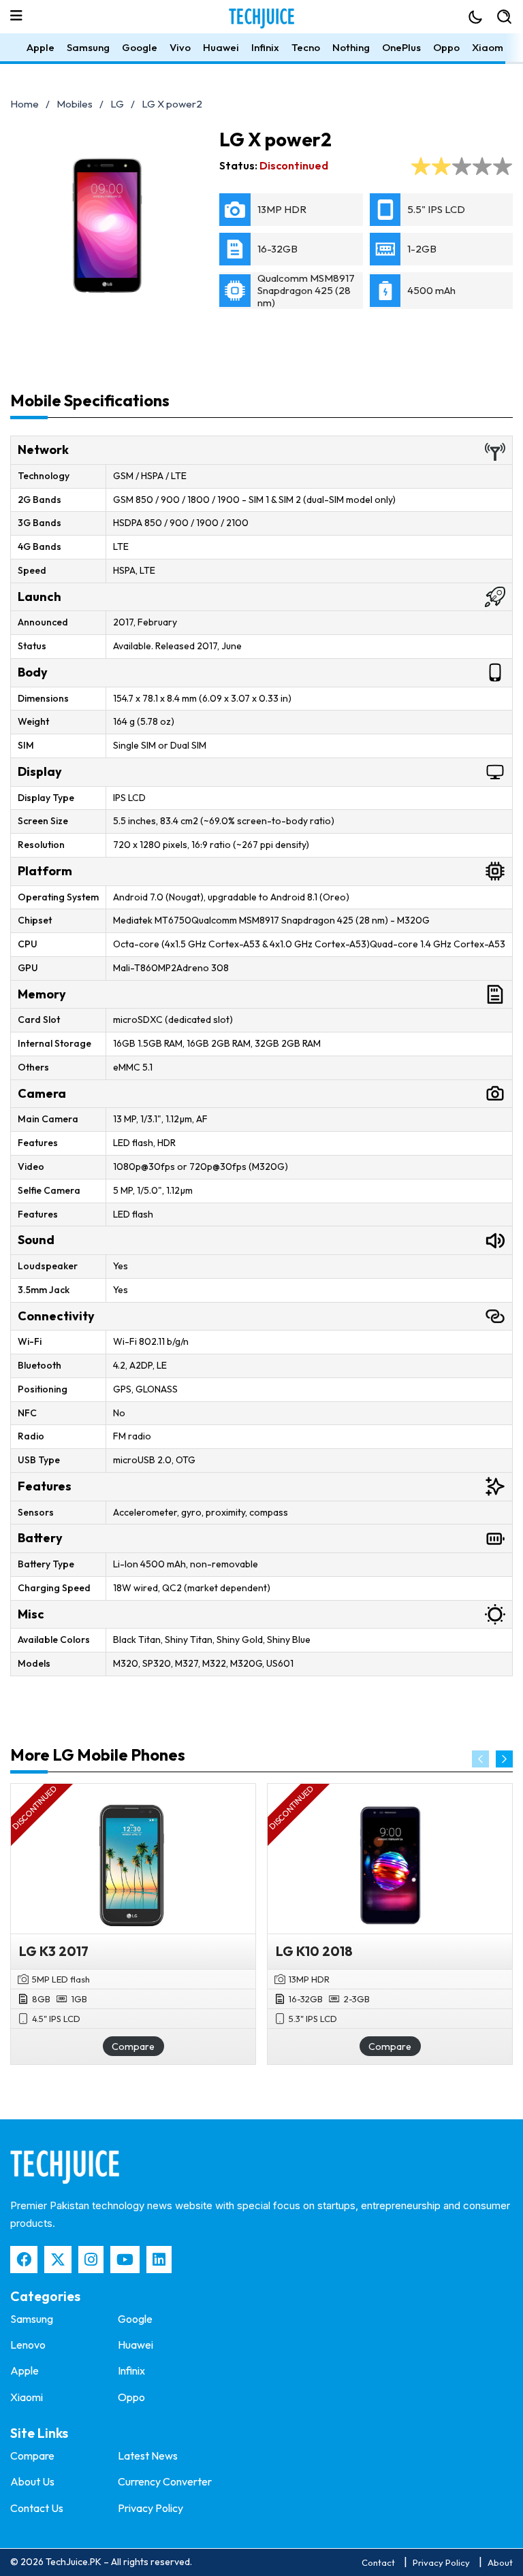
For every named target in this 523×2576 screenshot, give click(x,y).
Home (25, 104)
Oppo (446, 47)
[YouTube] (125, 2260)
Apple (41, 47)
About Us (32, 2481)
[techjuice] (65, 2167)
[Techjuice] (261, 18)
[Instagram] (91, 2260)
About (500, 2562)
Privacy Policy (150, 2508)
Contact (378, 2562)
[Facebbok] (24, 2260)
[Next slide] (504, 1759)
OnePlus (401, 47)
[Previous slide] (480, 1759)
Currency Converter (165, 2481)
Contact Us (37, 2508)
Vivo (180, 47)
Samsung (88, 47)
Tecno (306, 47)
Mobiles (75, 104)
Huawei (221, 47)
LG (117, 104)
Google (140, 47)
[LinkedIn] (159, 2260)
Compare (133, 2047)
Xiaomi (489, 47)
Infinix (265, 47)
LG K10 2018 (314, 1951)
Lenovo (28, 2345)
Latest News (148, 2456)
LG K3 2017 (54, 1951)
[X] (58, 2260)
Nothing (351, 47)
